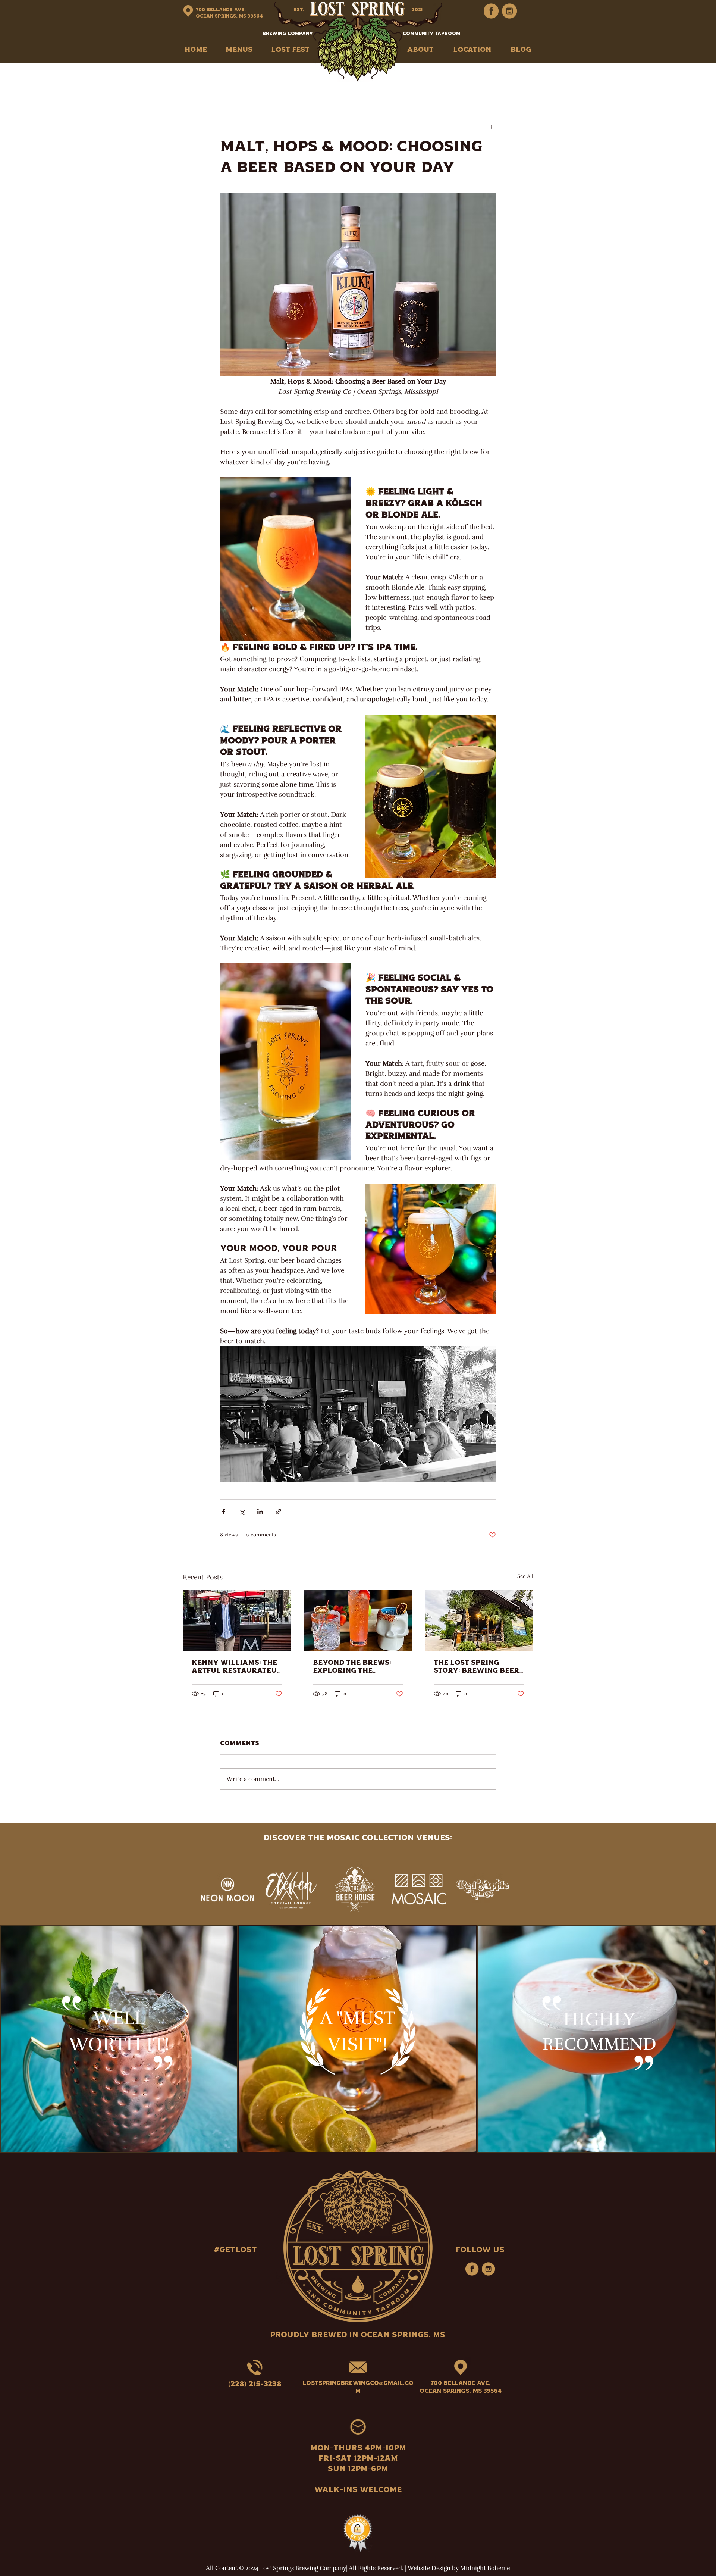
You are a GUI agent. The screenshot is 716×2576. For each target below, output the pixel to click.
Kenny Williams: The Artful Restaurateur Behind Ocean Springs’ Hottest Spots (237, 1667)
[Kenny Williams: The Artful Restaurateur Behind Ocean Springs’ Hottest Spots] (237, 1620)
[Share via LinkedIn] (260, 1512)
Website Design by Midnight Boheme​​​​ (459, 2568)
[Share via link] (278, 1512)
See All (525, 1576)
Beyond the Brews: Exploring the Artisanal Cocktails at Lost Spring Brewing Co (356, 1667)
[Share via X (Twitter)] (242, 1512)
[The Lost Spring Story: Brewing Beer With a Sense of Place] (479, 1620)
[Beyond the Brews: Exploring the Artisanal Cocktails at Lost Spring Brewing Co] (358, 1620)
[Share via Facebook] (224, 1512)
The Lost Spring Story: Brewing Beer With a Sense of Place (476, 1667)
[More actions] (492, 127)
